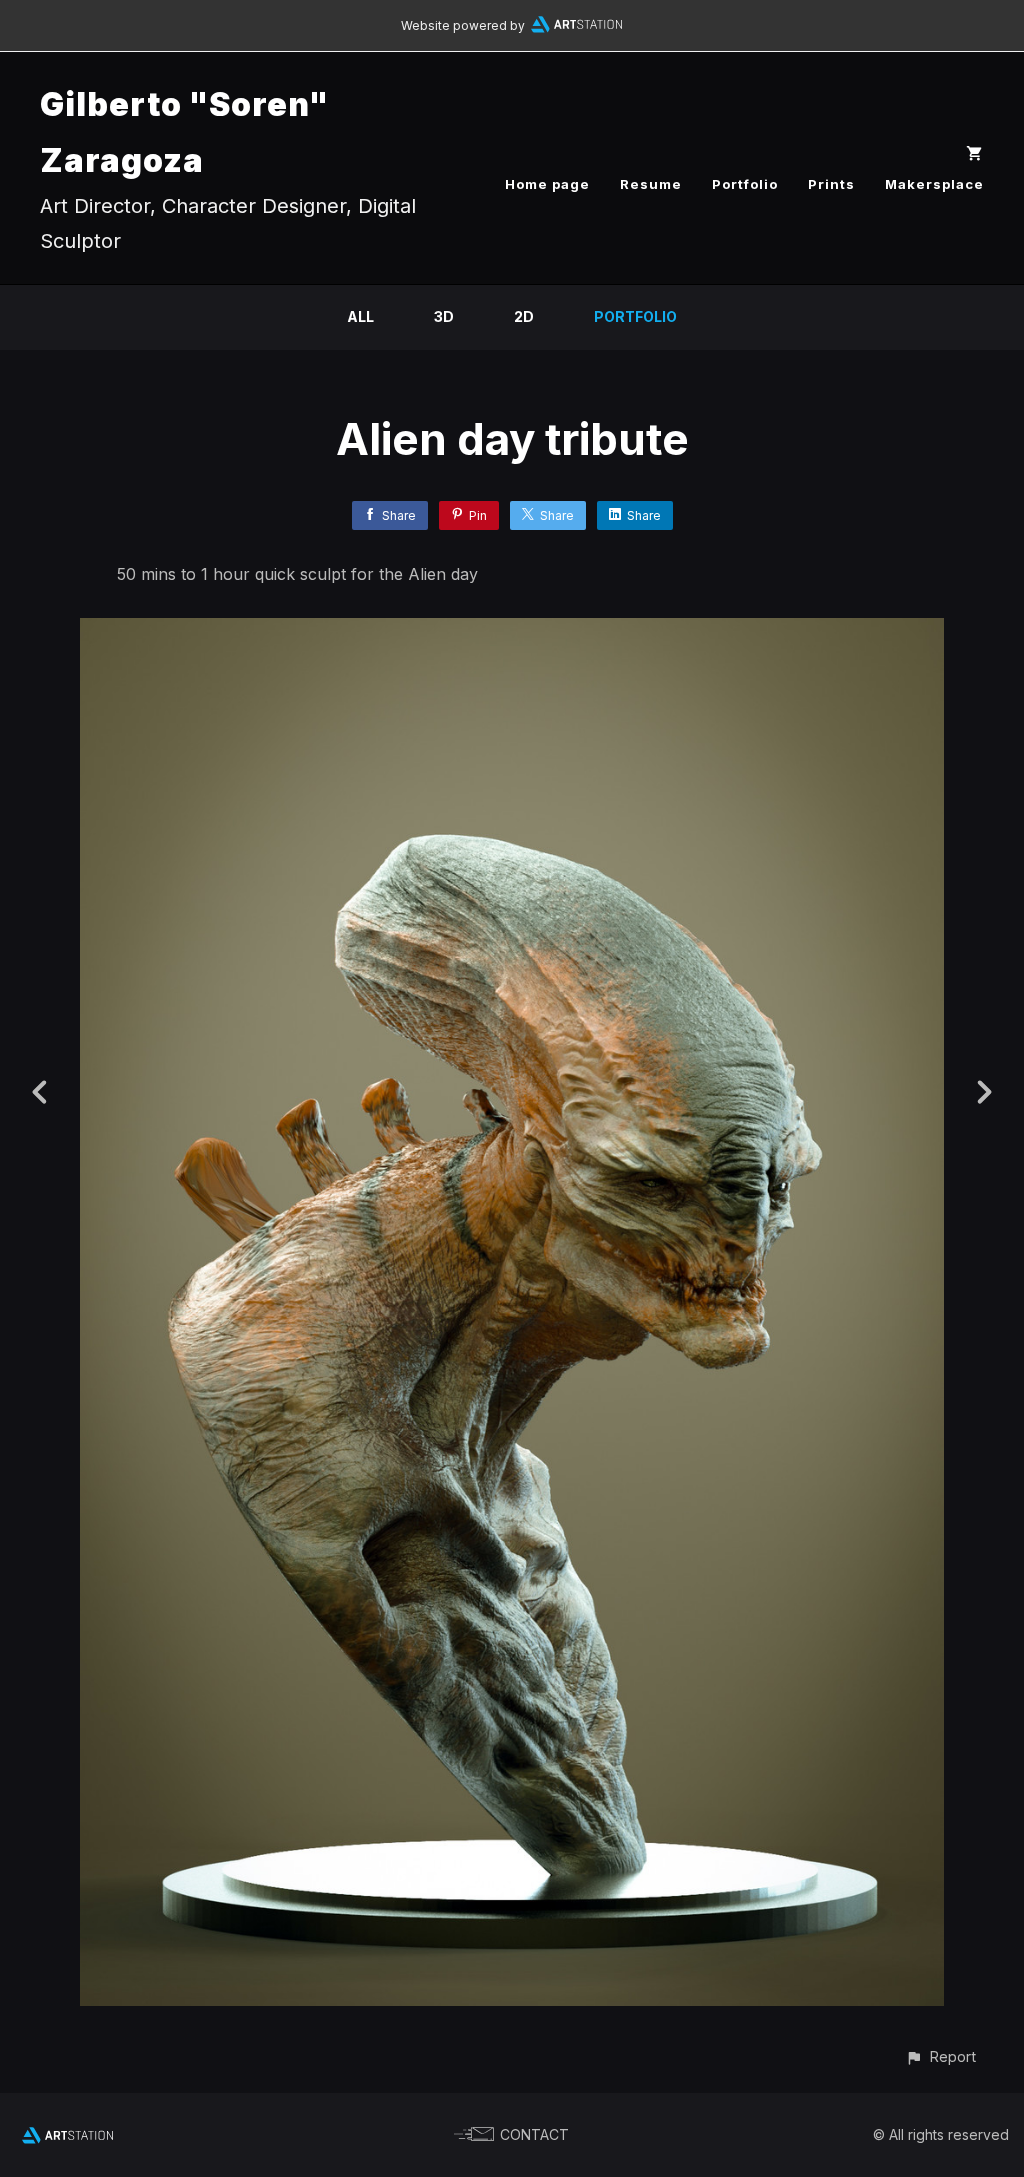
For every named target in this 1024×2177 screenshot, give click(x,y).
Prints (831, 184)
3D (444, 316)
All (360, 316)
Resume (651, 184)
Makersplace (934, 184)
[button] (940, 2056)
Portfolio (745, 184)
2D (524, 316)
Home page (547, 184)
